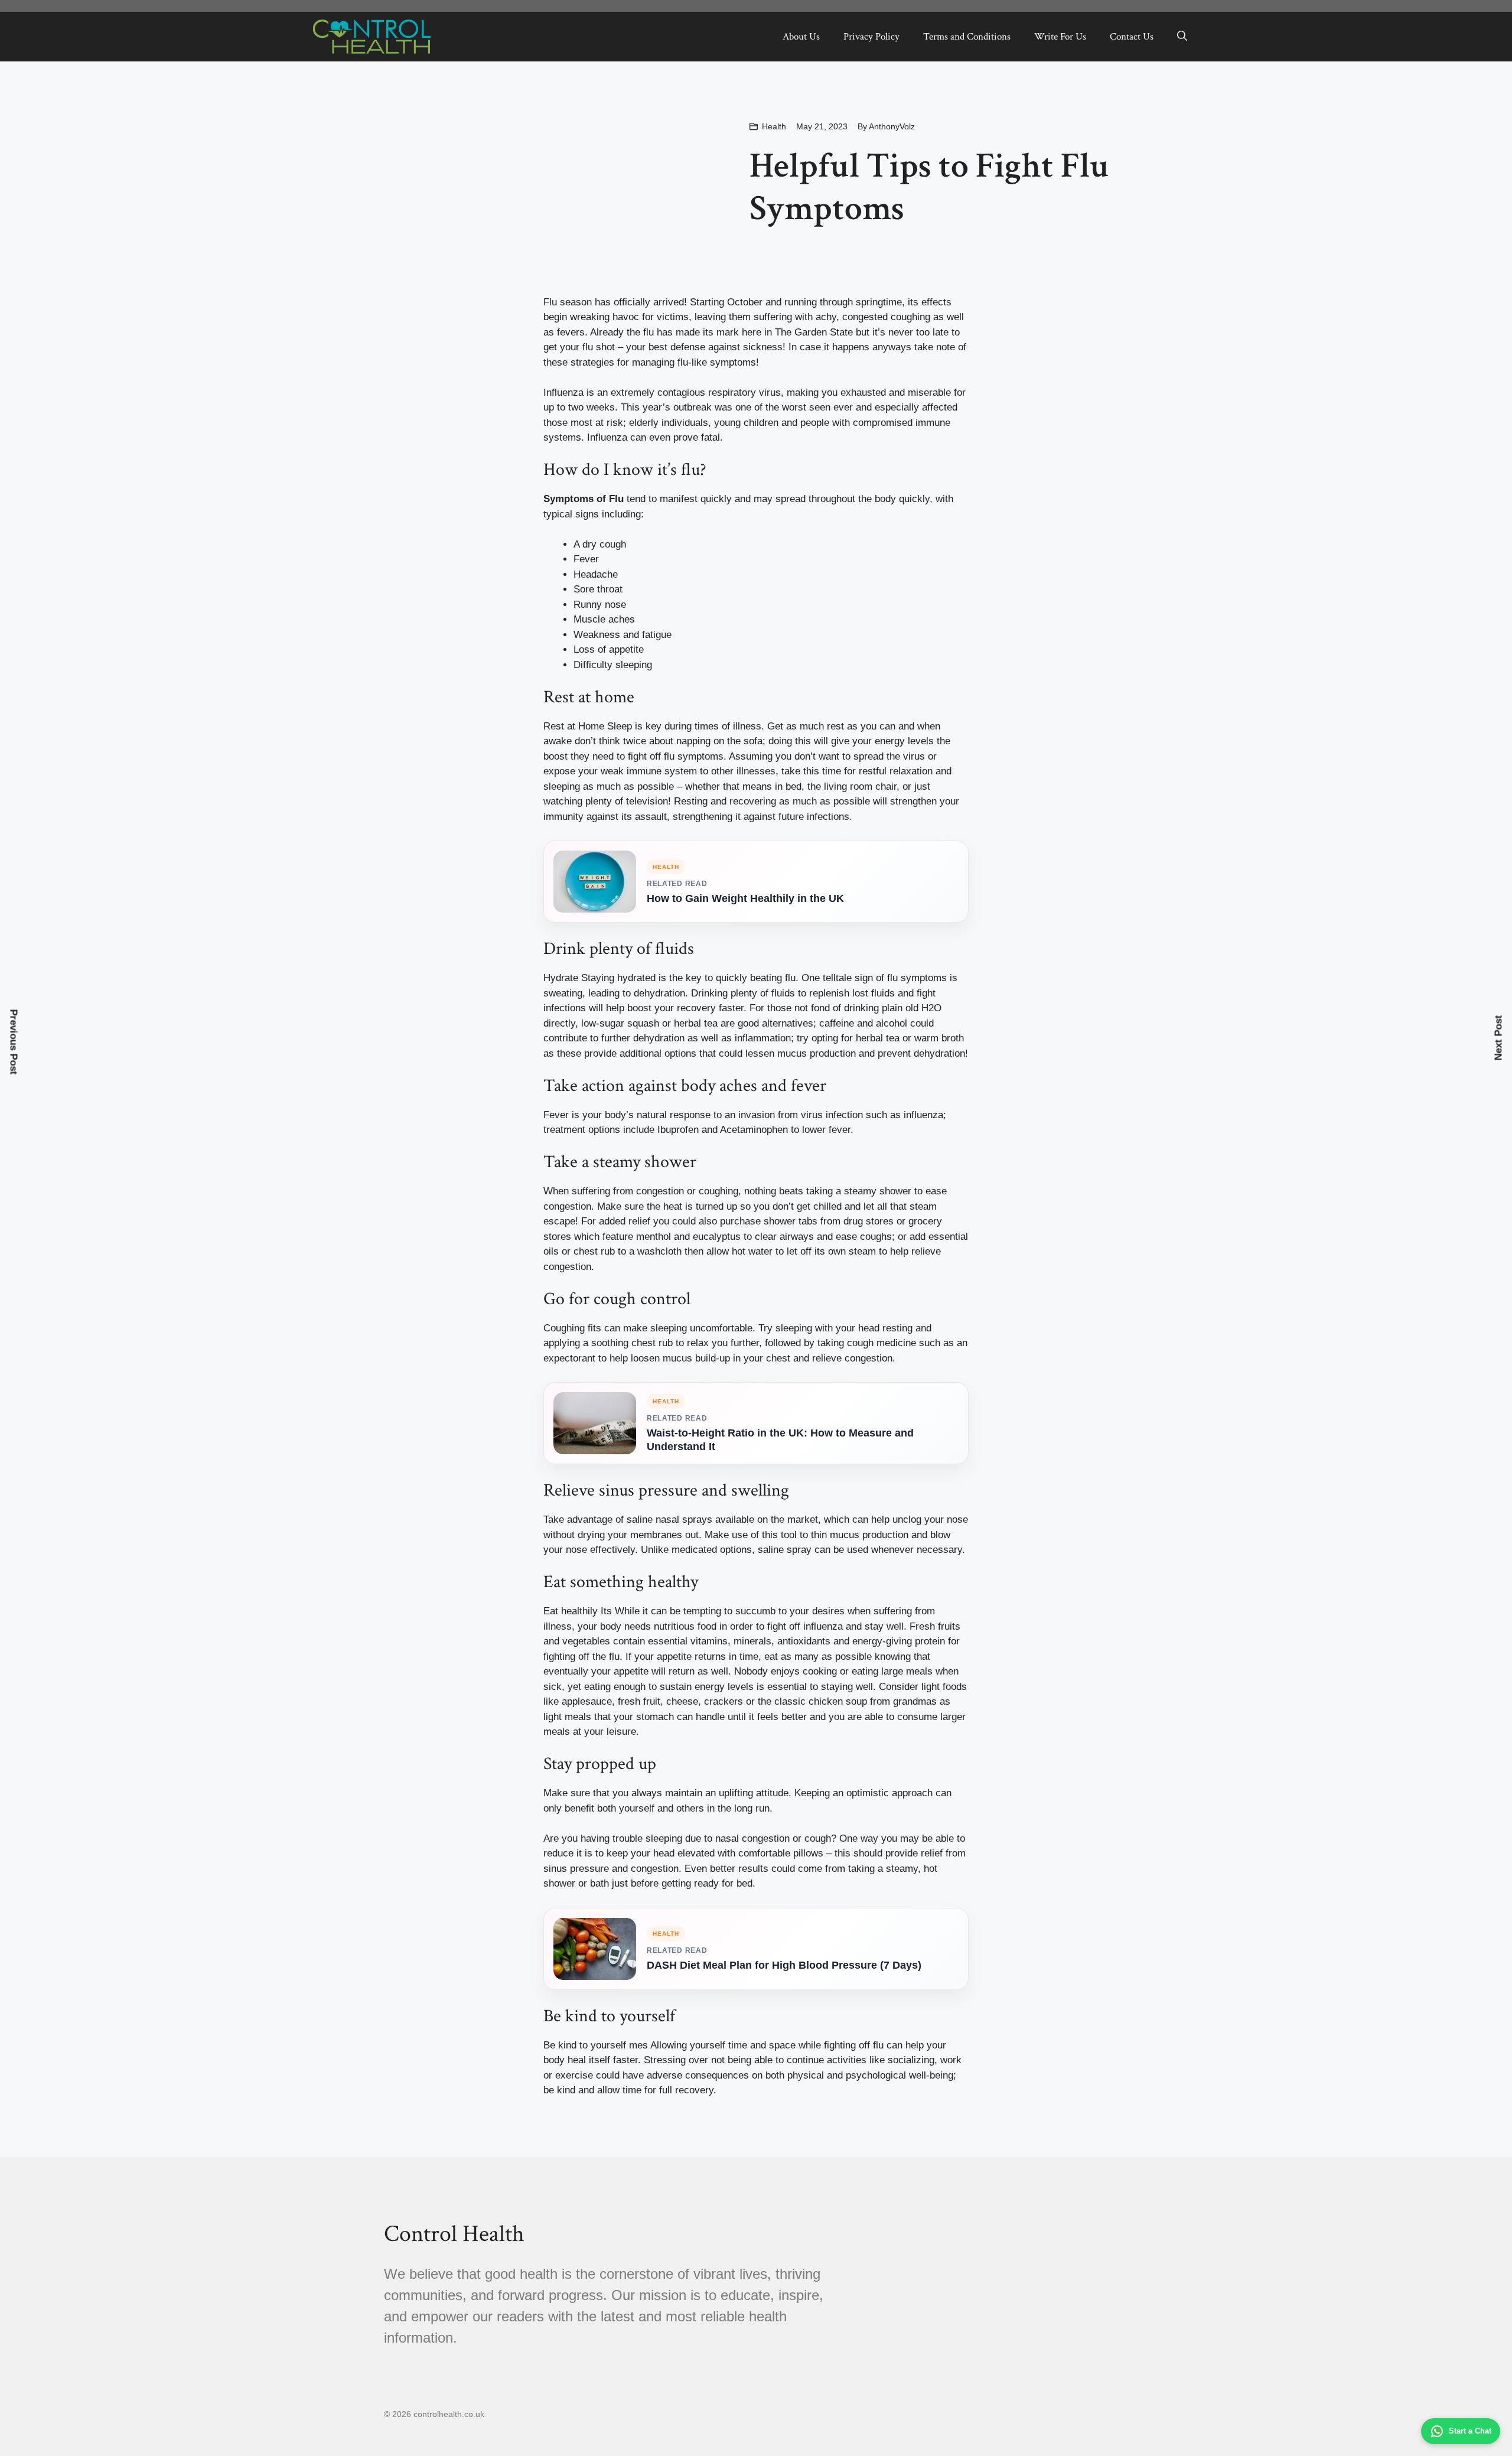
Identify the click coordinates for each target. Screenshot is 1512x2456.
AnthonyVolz (892, 126)
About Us (801, 37)
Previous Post (14, 1042)
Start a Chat (1470, 2431)
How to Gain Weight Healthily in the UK (745, 898)
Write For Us (1060, 37)
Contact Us (1132, 37)
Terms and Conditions (967, 37)
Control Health (454, 2234)
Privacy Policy (871, 37)
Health (774, 126)
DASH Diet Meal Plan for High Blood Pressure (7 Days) (784, 1965)
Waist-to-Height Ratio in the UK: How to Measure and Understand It (780, 1440)
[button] (1182, 37)
